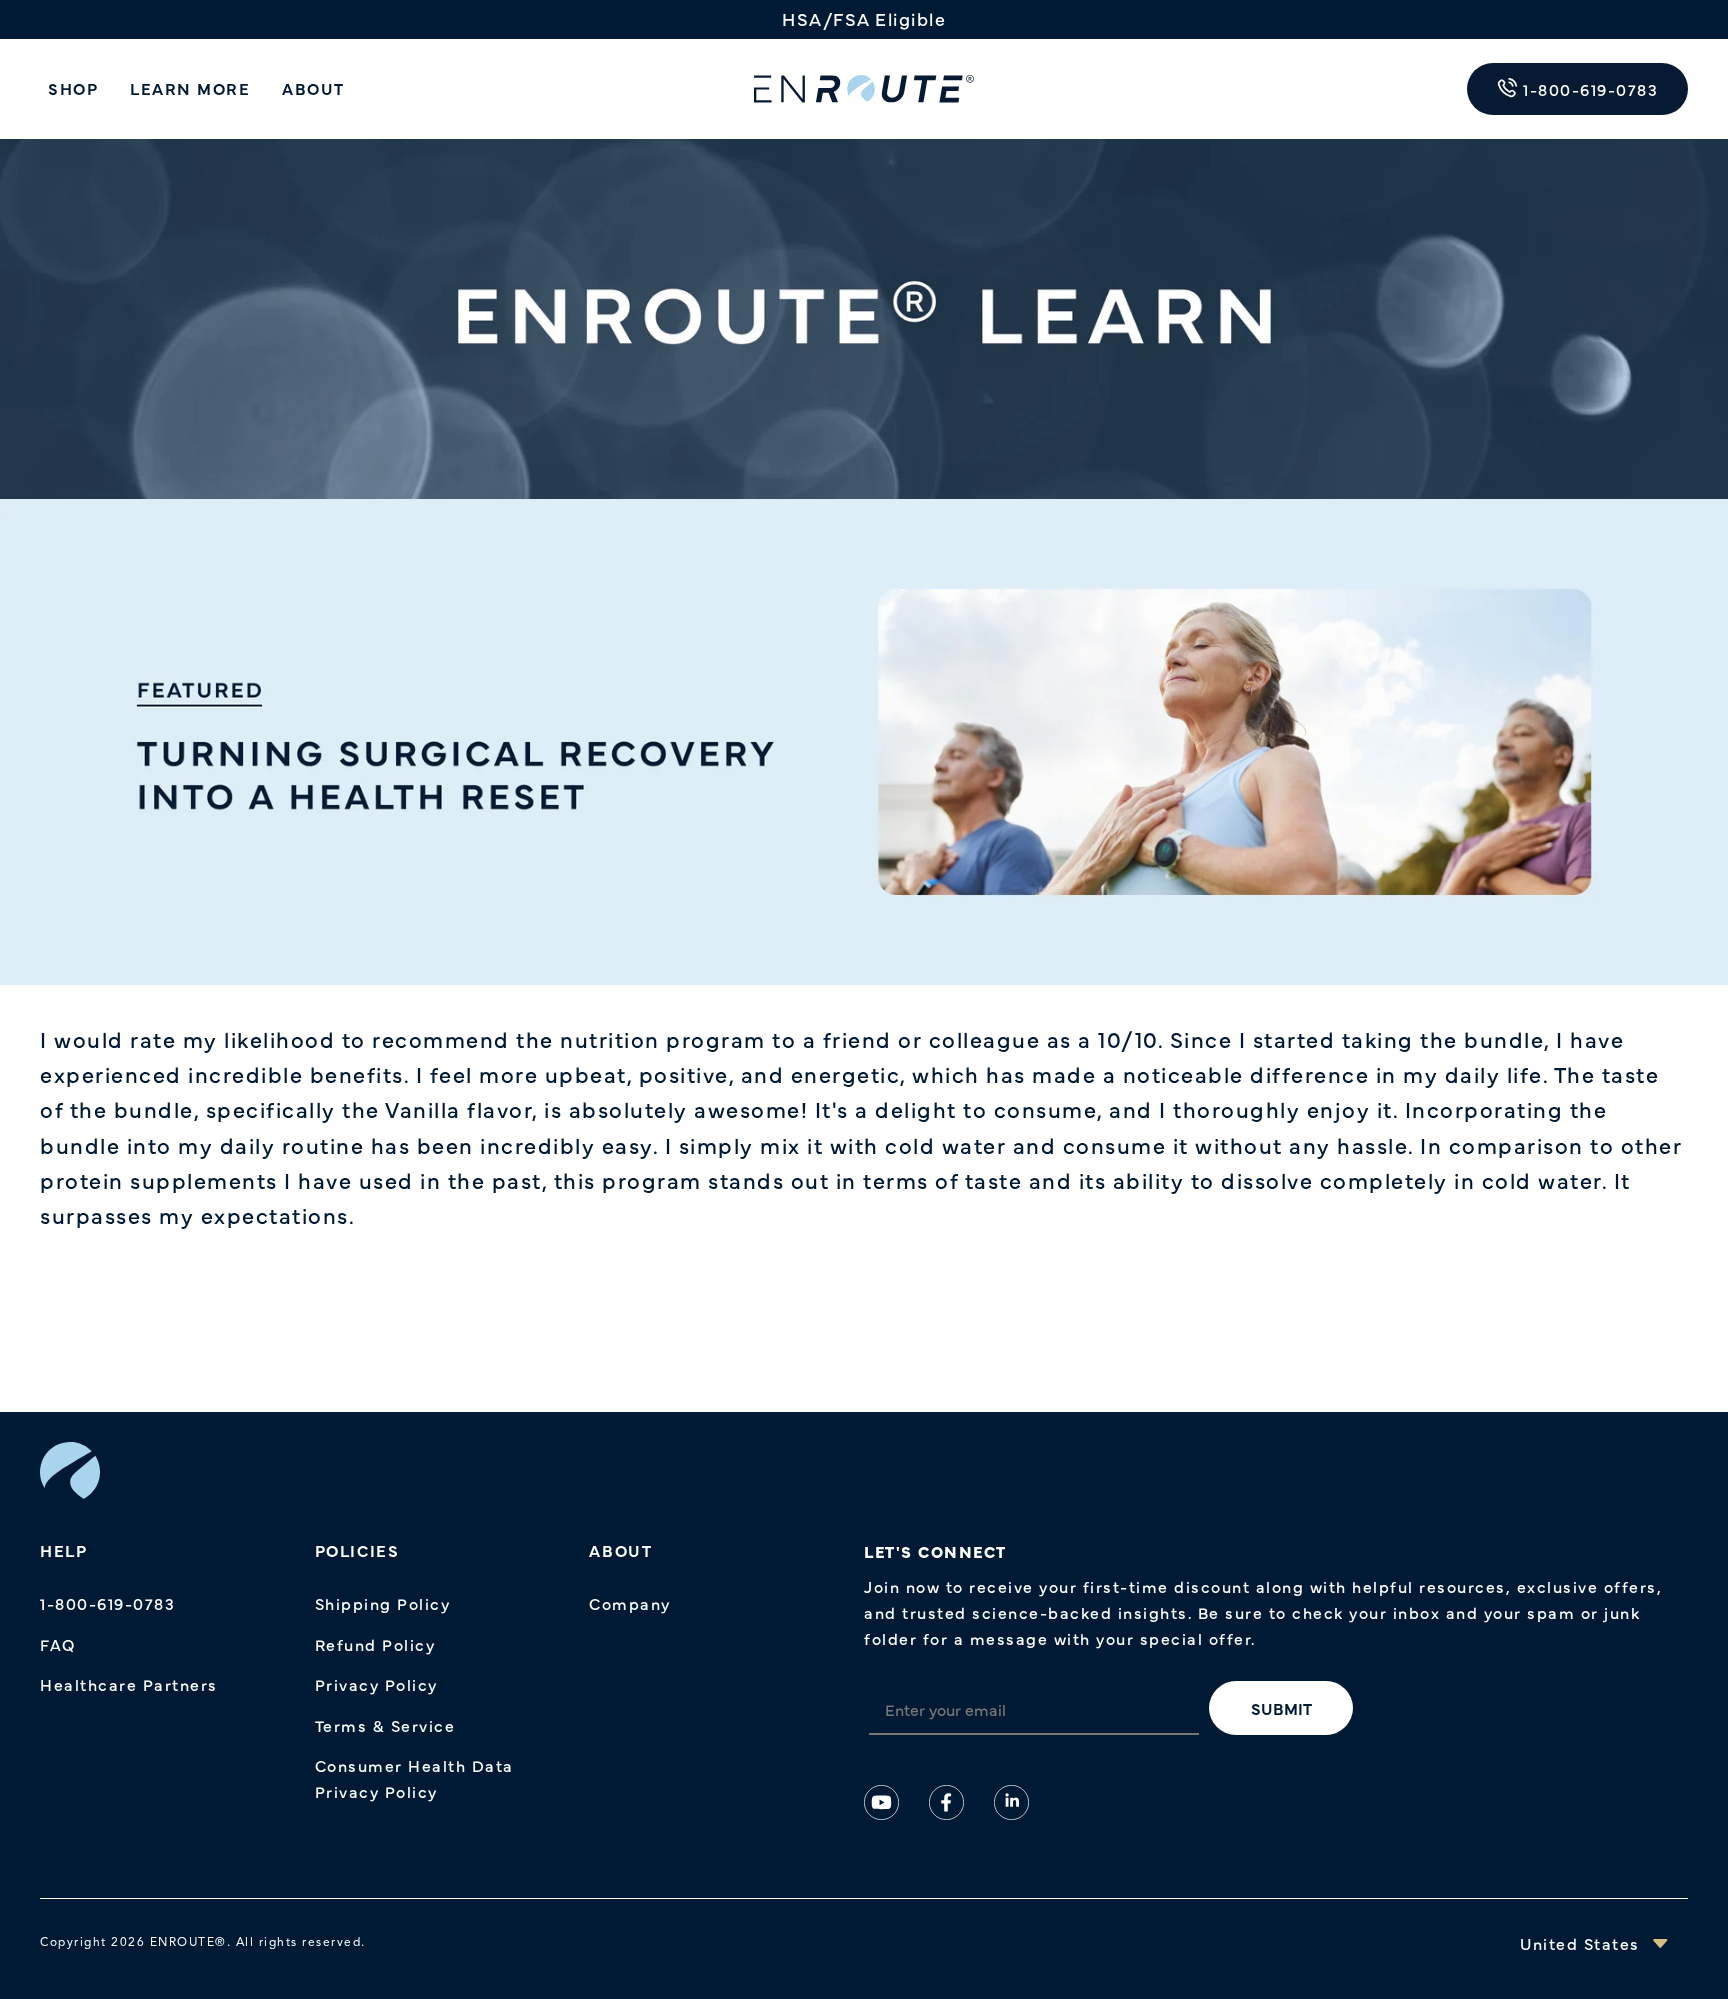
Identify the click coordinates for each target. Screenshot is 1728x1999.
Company (630, 1603)
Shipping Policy (383, 1603)
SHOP (73, 88)
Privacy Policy (376, 1684)
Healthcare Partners (129, 1684)
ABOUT (313, 88)
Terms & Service (385, 1725)
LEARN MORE (190, 88)
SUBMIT (1281, 1708)
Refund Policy (375, 1644)
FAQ (58, 1644)
